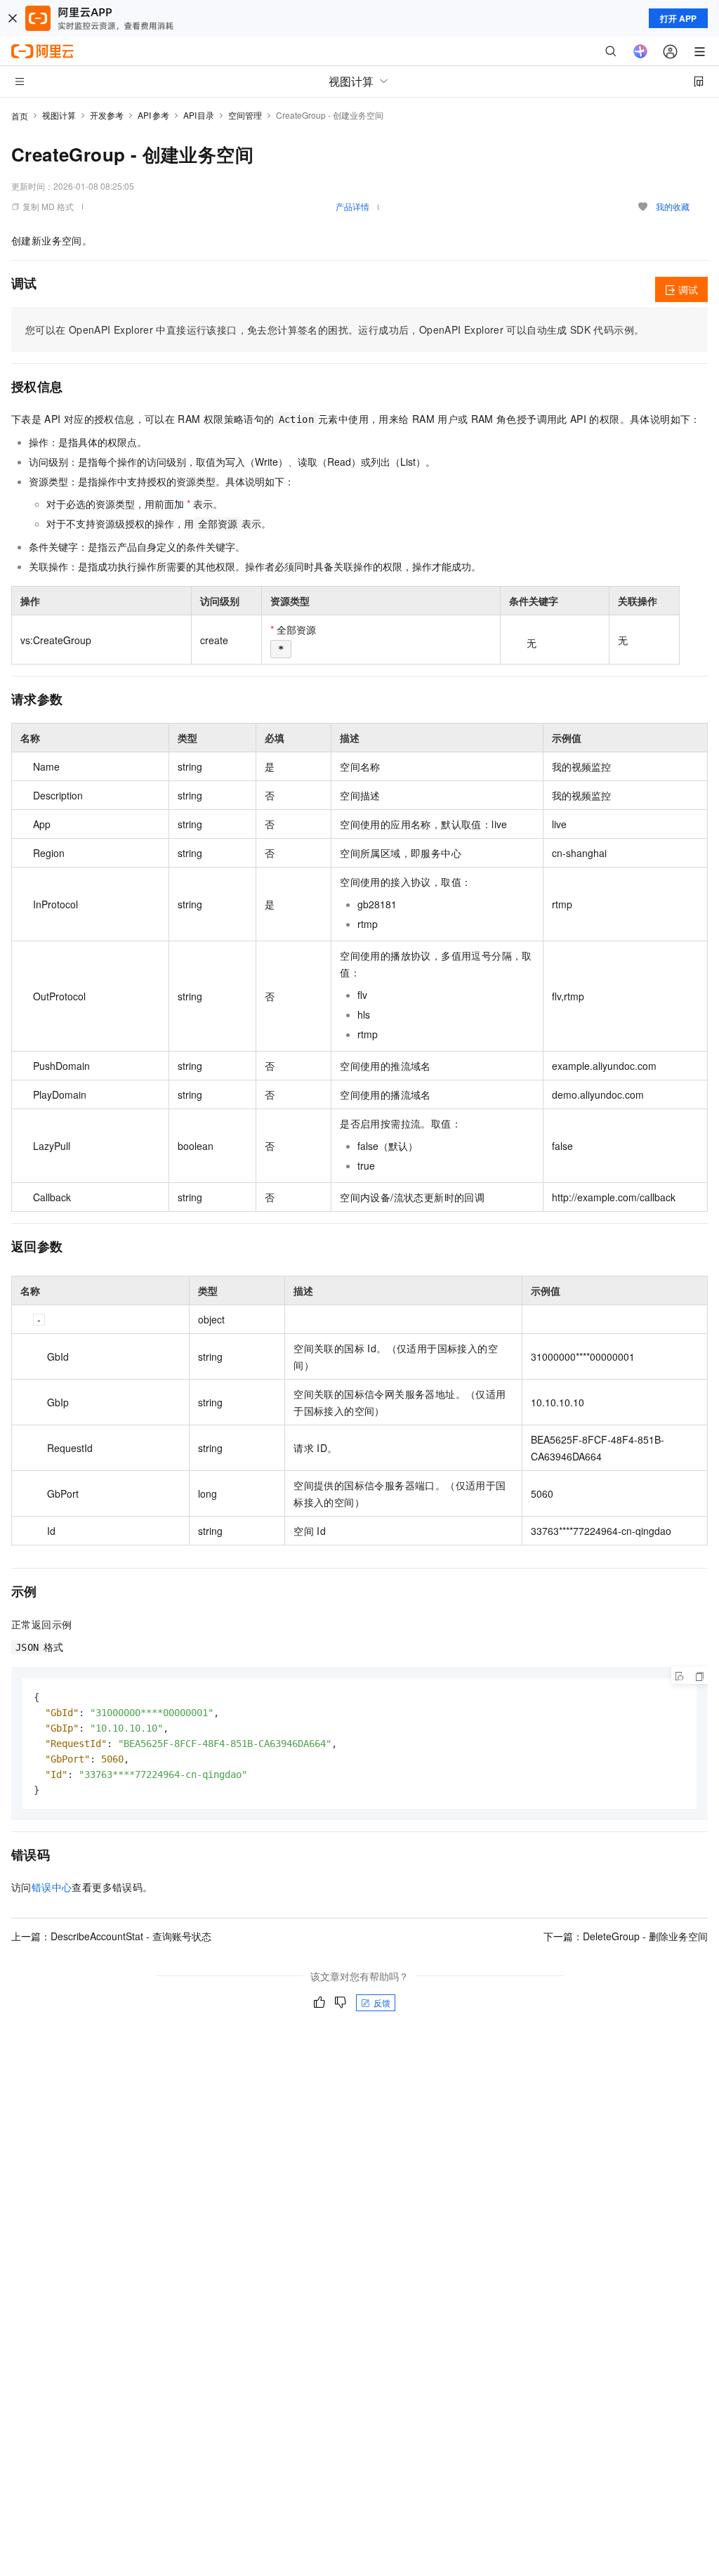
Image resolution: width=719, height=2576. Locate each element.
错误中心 (52, 1887)
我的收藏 (673, 206)
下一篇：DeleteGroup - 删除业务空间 (626, 1936)
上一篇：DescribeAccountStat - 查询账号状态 (111, 1936)
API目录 (199, 115)
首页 (20, 116)
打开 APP (678, 18)
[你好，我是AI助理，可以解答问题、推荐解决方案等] (640, 51)
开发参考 (107, 115)
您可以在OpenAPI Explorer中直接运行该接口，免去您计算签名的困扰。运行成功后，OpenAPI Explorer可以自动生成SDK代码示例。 (335, 329)
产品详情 (352, 206)
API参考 (153, 115)
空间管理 (245, 115)
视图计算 (59, 115)
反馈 (382, 2002)
